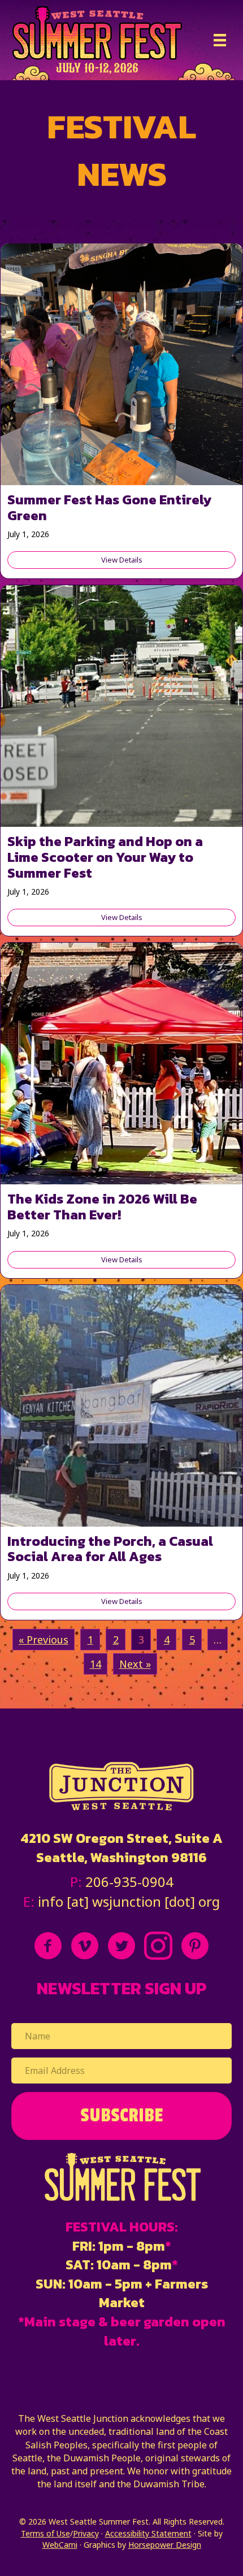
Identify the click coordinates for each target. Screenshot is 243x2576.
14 (96, 1664)
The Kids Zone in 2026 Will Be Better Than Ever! (102, 1207)
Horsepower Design (165, 2545)
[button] (121, 2116)
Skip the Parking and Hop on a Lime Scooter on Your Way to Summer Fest (105, 857)
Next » (135, 1664)
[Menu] (220, 40)
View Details (168, 560)
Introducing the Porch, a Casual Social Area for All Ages (110, 1549)
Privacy (86, 2533)
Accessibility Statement (148, 2533)
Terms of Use (45, 2533)
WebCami (60, 2545)
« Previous (44, 1640)
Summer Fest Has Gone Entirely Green (109, 507)
